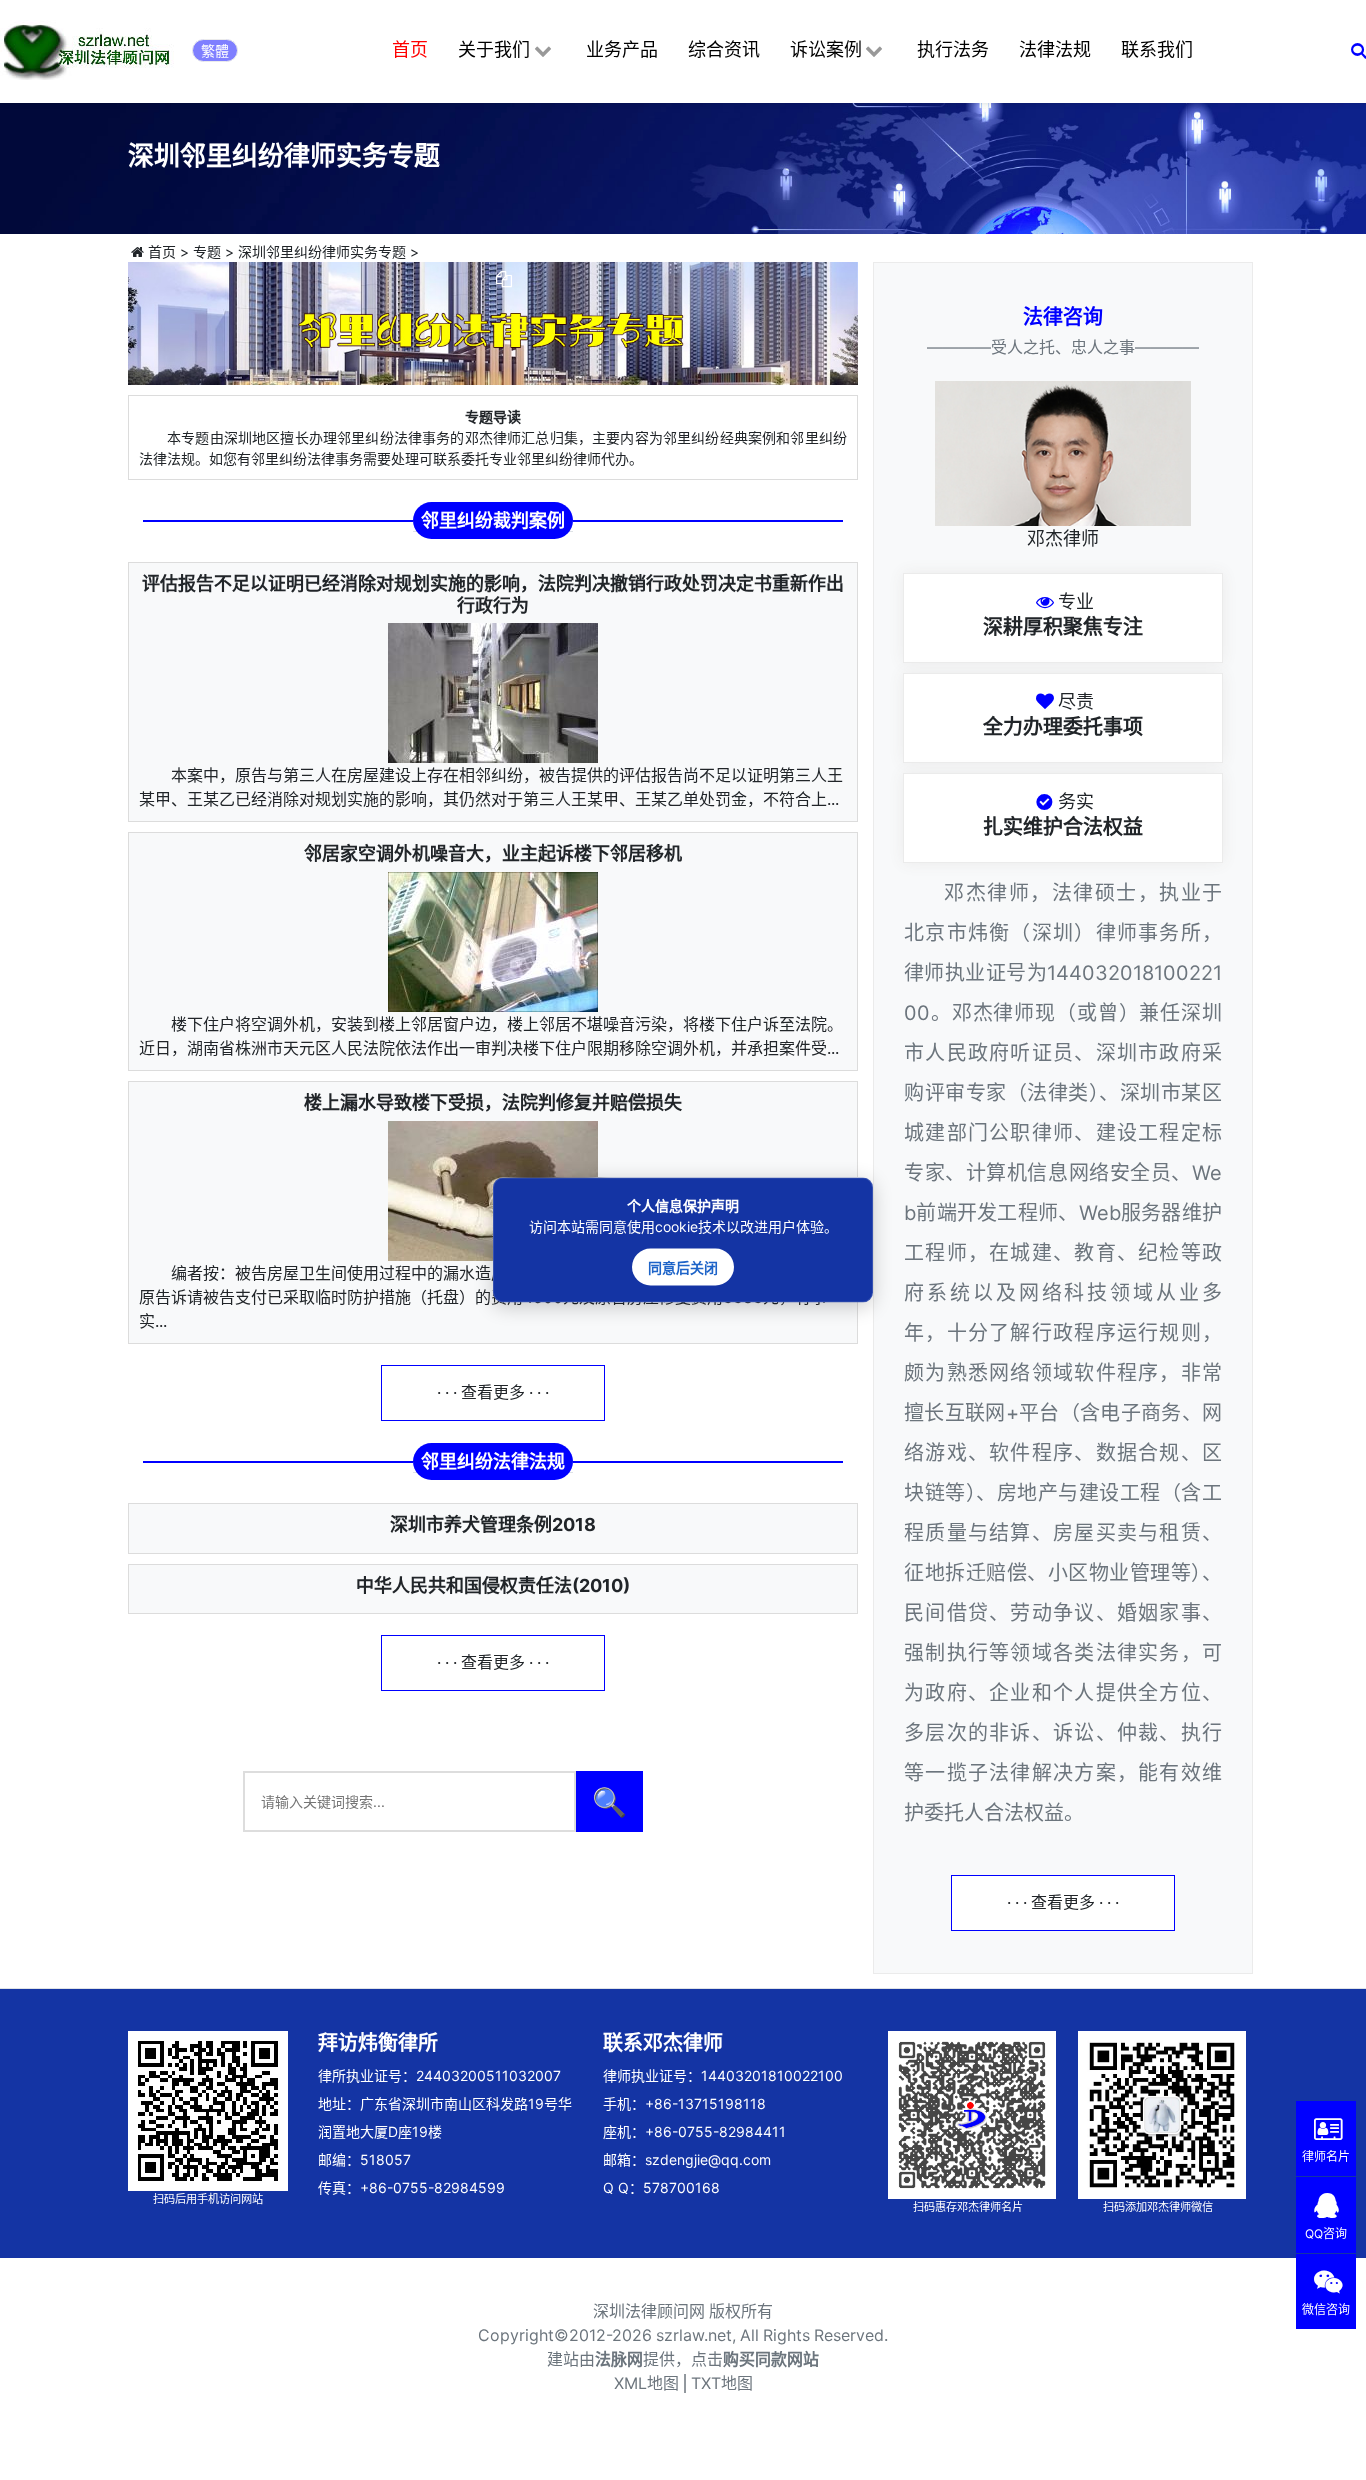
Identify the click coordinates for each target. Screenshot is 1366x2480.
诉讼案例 (826, 49)
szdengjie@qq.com (708, 2159)
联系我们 (1157, 49)
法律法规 (1055, 49)
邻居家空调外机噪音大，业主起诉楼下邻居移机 (493, 853)
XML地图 (646, 2383)
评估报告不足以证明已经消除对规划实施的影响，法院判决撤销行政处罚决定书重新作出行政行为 (493, 594)
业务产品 (622, 49)
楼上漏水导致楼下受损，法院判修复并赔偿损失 (493, 1102)
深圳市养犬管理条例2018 (493, 1524)
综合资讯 (724, 49)
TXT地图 (722, 2383)
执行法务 (953, 49)
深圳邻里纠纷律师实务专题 (322, 251)
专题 (207, 251)
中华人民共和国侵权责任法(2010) (493, 1585)
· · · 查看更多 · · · (493, 1392)
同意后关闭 (683, 1267)
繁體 (215, 50)
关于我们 (494, 49)
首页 (410, 49)
